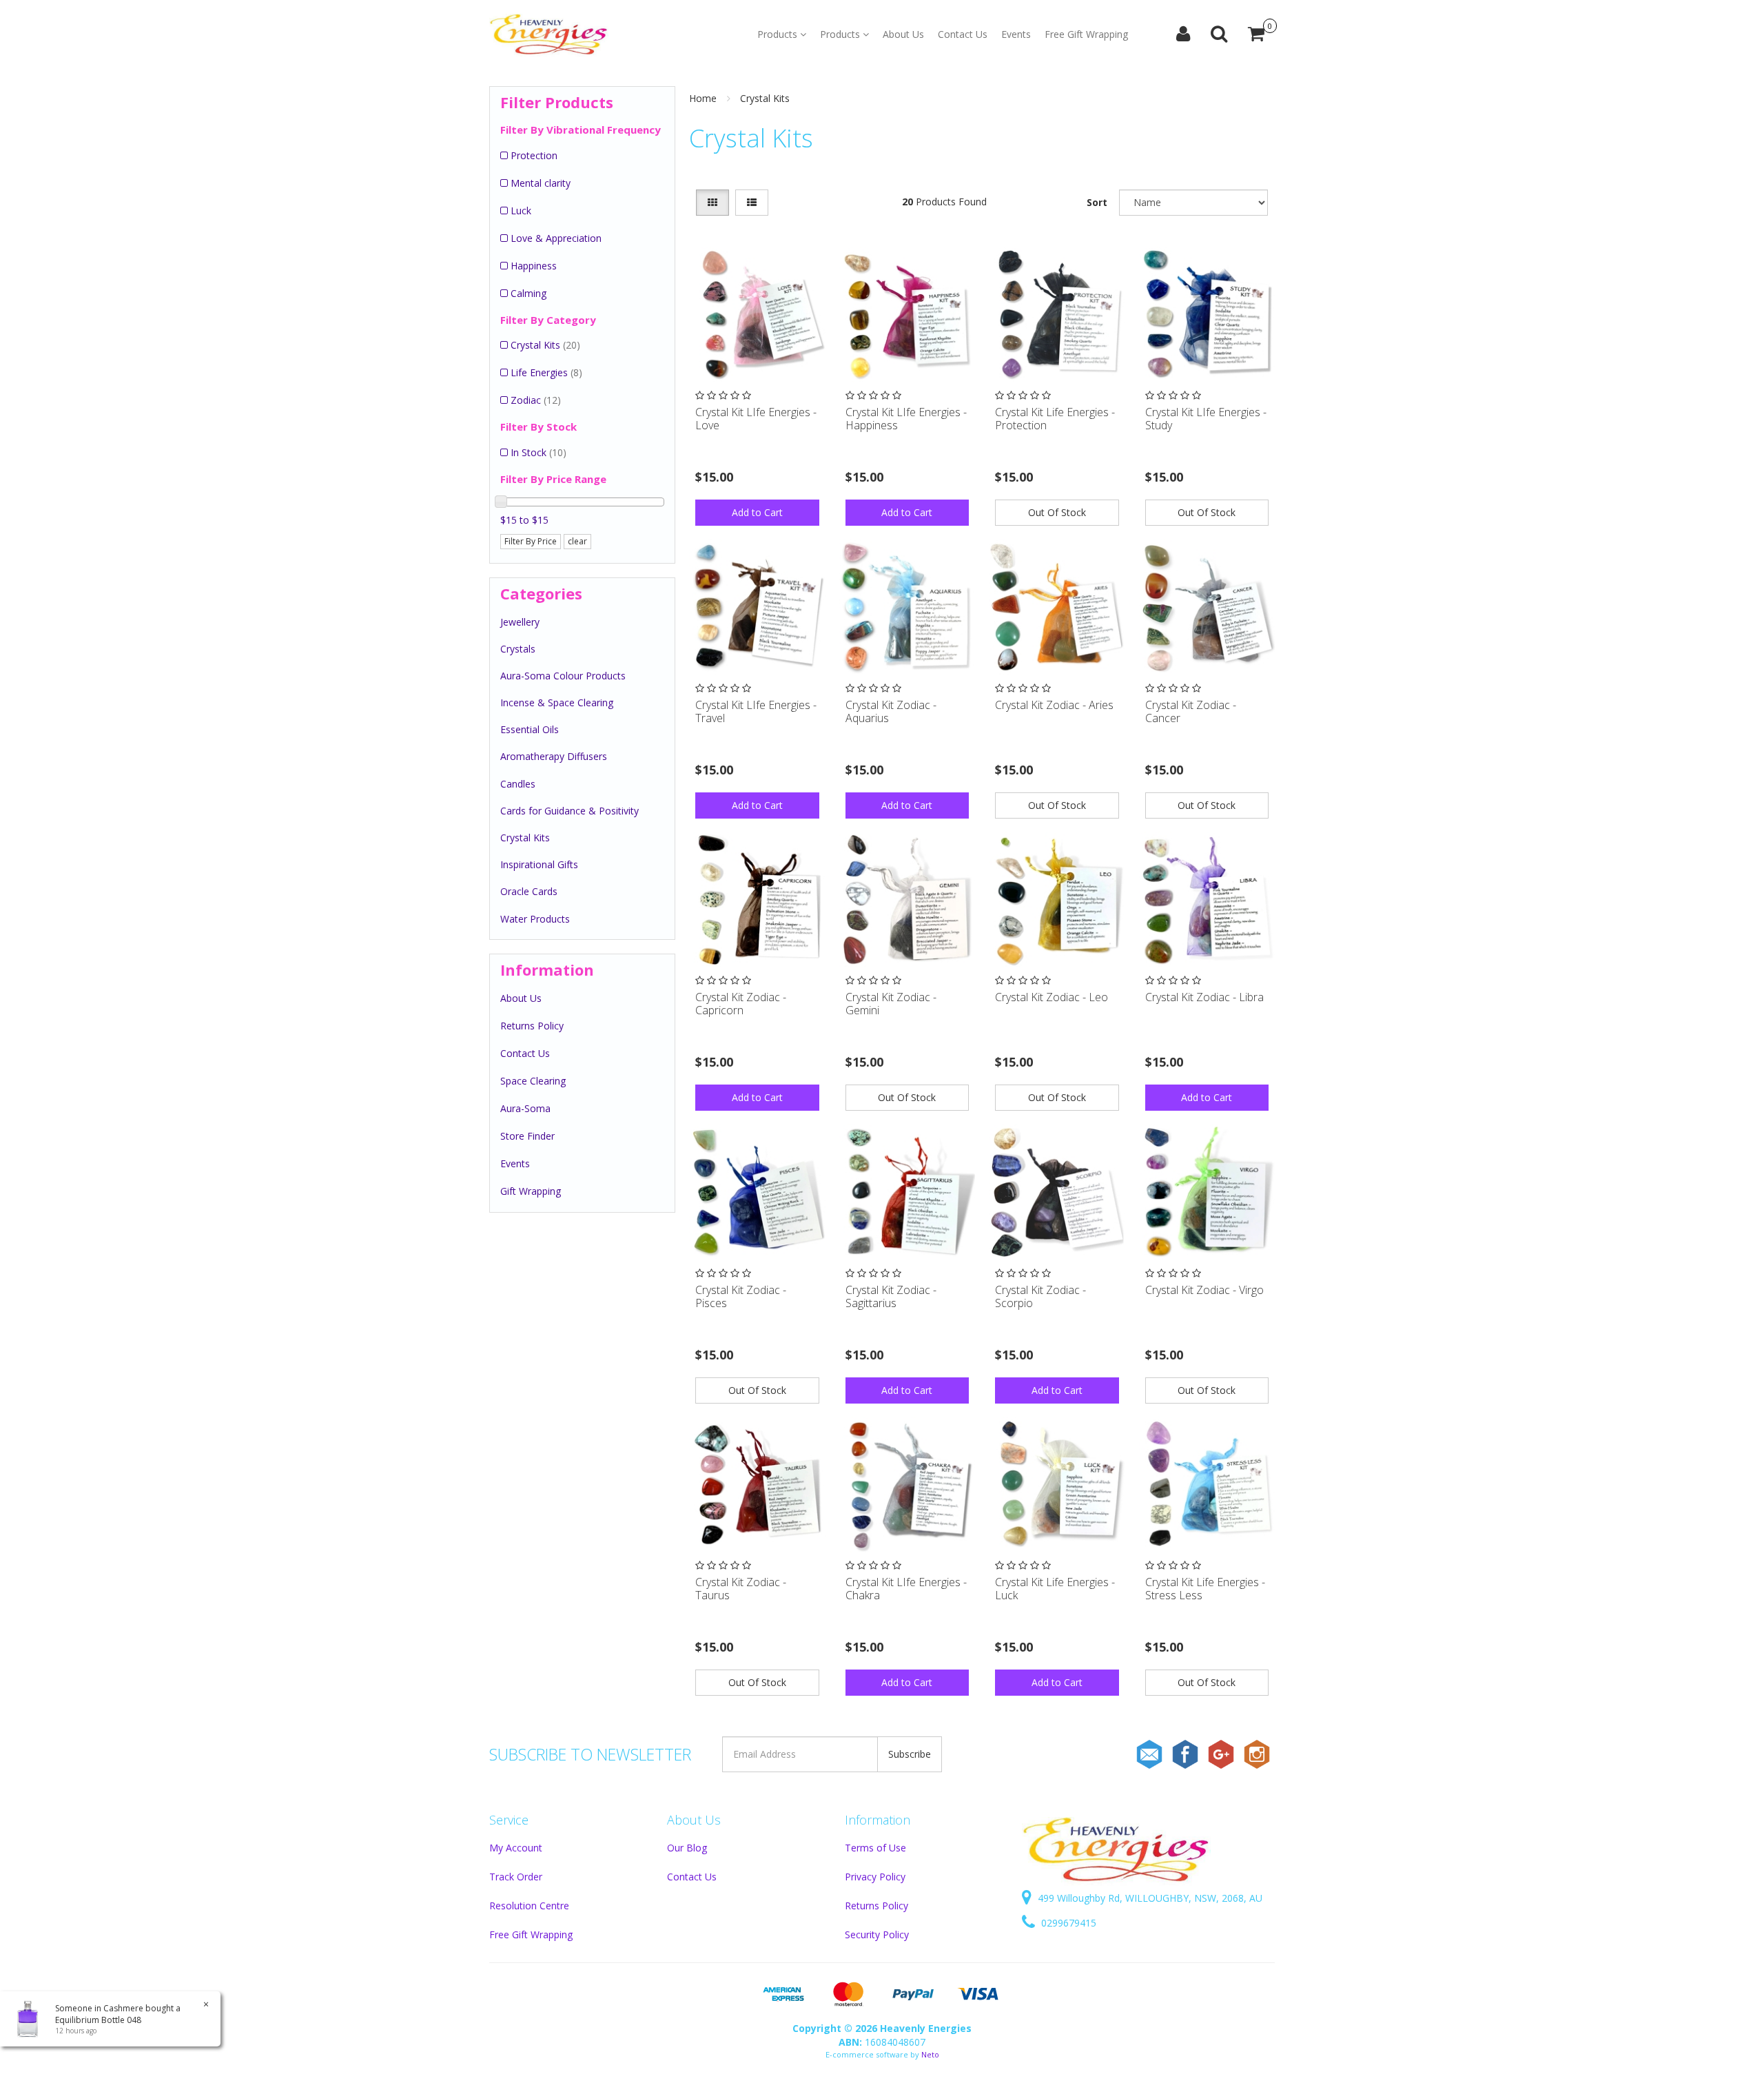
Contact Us (963, 34)
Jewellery (520, 622)
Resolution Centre (529, 1906)
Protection (534, 155)
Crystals (518, 649)
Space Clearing (533, 1081)
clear (577, 541)
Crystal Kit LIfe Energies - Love (756, 419)
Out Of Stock (1057, 512)
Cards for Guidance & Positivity (570, 811)
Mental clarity (541, 183)
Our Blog (687, 1848)
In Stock (539, 452)
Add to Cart (757, 512)
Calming (529, 293)
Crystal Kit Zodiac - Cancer (1191, 711)
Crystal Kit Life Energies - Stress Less (1205, 1589)
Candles (518, 784)
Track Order (516, 1877)
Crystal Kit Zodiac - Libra (1204, 997)
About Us (903, 34)
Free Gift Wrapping (1086, 34)
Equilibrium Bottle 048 (98, 2020)
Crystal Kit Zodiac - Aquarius (891, 711)
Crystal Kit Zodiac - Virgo (1204, 1290)
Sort (1097, 202)
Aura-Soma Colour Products (563, 676)
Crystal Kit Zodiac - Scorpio (1040, 1296)
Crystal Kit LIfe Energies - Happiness (906, 419)
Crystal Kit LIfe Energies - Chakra (906, 1589)
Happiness (534, 266)
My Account (516, 1848)
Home (703, 98)
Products (779, 34)
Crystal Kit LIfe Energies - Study (1206, 419)
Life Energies (546, 372)
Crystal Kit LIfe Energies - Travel (756, 711)
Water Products (535, 919)
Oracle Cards (529, 891)
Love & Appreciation (556, 238)
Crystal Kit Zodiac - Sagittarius (891, 1296)
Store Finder (527, 1136)
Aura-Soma (525, 1108)
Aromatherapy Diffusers (554, 756)
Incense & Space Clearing (557, 702)
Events (1016, 34)
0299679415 (1067, 1923)
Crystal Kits (545, 345)
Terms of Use (875, 1848)
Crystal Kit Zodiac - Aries (1054, 705)
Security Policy (877, 1934)
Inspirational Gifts (539, 864)
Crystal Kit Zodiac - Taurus (741, 1589)
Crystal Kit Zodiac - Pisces (741, 1296)
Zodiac (536, 400)
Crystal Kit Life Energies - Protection (1055, 419)
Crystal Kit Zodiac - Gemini (891, 1004)
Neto (930, 2054)
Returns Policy (532, 1026)
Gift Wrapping (531, 1191)
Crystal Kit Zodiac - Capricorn (741, 1004)
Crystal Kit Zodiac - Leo (1052, 997)
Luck (521, 211)
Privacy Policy (875, 1877)
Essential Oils (530, 729)
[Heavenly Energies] (549, 34)
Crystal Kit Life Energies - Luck (1055, 1589)
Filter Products (557, 102)
